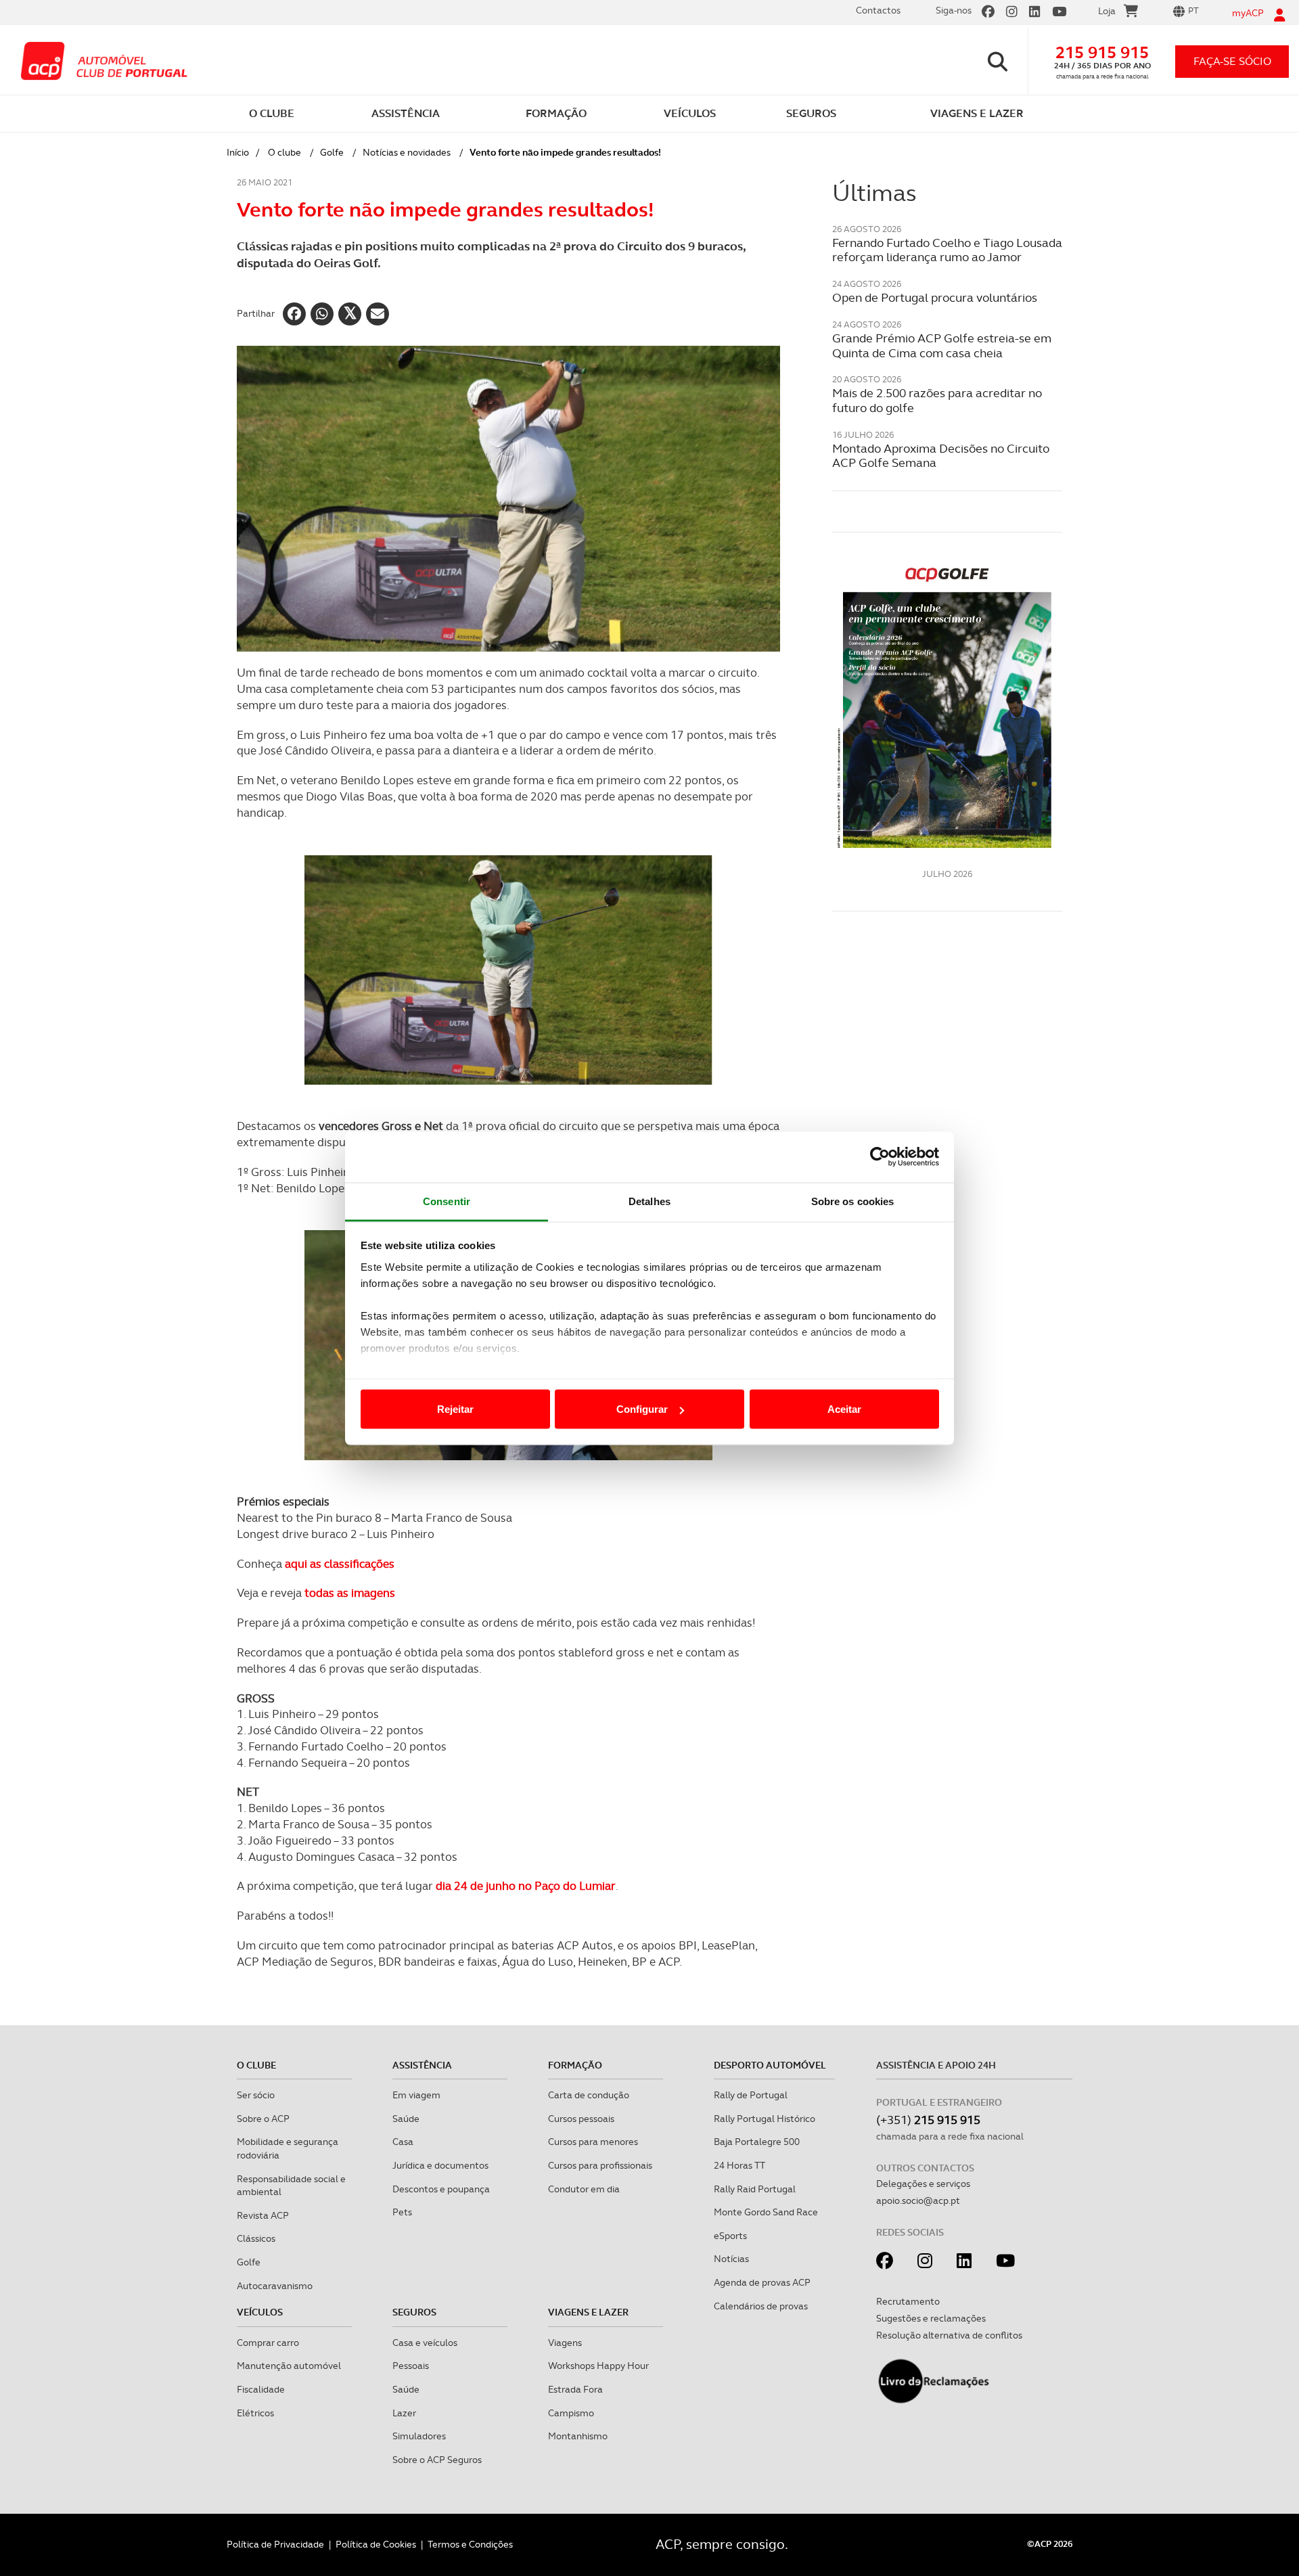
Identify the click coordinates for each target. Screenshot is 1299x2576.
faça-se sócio (1232, 61)
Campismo (571, 2413)
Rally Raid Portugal (755, 2189)
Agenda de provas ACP (762, 2282)
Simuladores (419, 2436)
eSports (730, 2236)
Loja (1107, 11)
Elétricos (255, 2413)
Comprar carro (268, 2343)
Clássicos (256, 2238)
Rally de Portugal (751, 2095)
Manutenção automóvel (289, 2366)
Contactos (878, 10)
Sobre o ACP (263, 2119)
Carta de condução (589, 2095)
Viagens (565, 2343)
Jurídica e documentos (440, 2165)
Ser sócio (256, 2095)
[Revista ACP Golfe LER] (947, 706)
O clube (284, 152)
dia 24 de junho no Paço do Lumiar (526, 1886)
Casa (403, 2142)
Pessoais (411, 2366)
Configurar (642, 1409)
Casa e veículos (425, 2343)
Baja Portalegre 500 (757, 2142)
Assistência (422, 2065)
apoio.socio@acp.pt (918, 2200)
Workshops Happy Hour (598, 2366)
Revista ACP (263, 2215)
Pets (402, 2212)
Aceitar (844, 1409)
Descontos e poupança (441, 2189)
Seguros (414, 2312)
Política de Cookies (376, 2544)
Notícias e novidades (407, 152)
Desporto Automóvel (770, 2065)
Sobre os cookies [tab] (853, 1201)
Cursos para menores (593, 2142)
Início (238, 152)
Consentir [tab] (447, 1201)
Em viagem (416, 2095)
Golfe (332, 152)
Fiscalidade (261, 2389)
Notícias (731, 2259)
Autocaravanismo (275, 2286)
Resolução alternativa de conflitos (949, 2335)
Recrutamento (908, 2301)
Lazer (404, 2413)
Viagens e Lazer (588, 2312)
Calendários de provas (761, 2306)
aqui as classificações (340, 1564)
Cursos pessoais (581, 2119)
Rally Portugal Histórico (765, 2119)
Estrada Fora (575, 2389)
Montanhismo (578, 2436)
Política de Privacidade (275, 2544)
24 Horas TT (739, 2165)
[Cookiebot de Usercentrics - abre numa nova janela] (880, 1157)
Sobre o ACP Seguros (437, 2460)
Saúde (406, 2119)
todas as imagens (350, 1593)
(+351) (928, 2120)
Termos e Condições (470, 2544)
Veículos (260, 2312)
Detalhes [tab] (649, 1201)
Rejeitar (455, 1409)
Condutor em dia (584, 2189)
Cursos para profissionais (600, 2165)
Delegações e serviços (923, 2184)
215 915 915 (1102, 52)
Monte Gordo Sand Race (766, 2212)
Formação (575, 2065)
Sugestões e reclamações (931, 2318)
